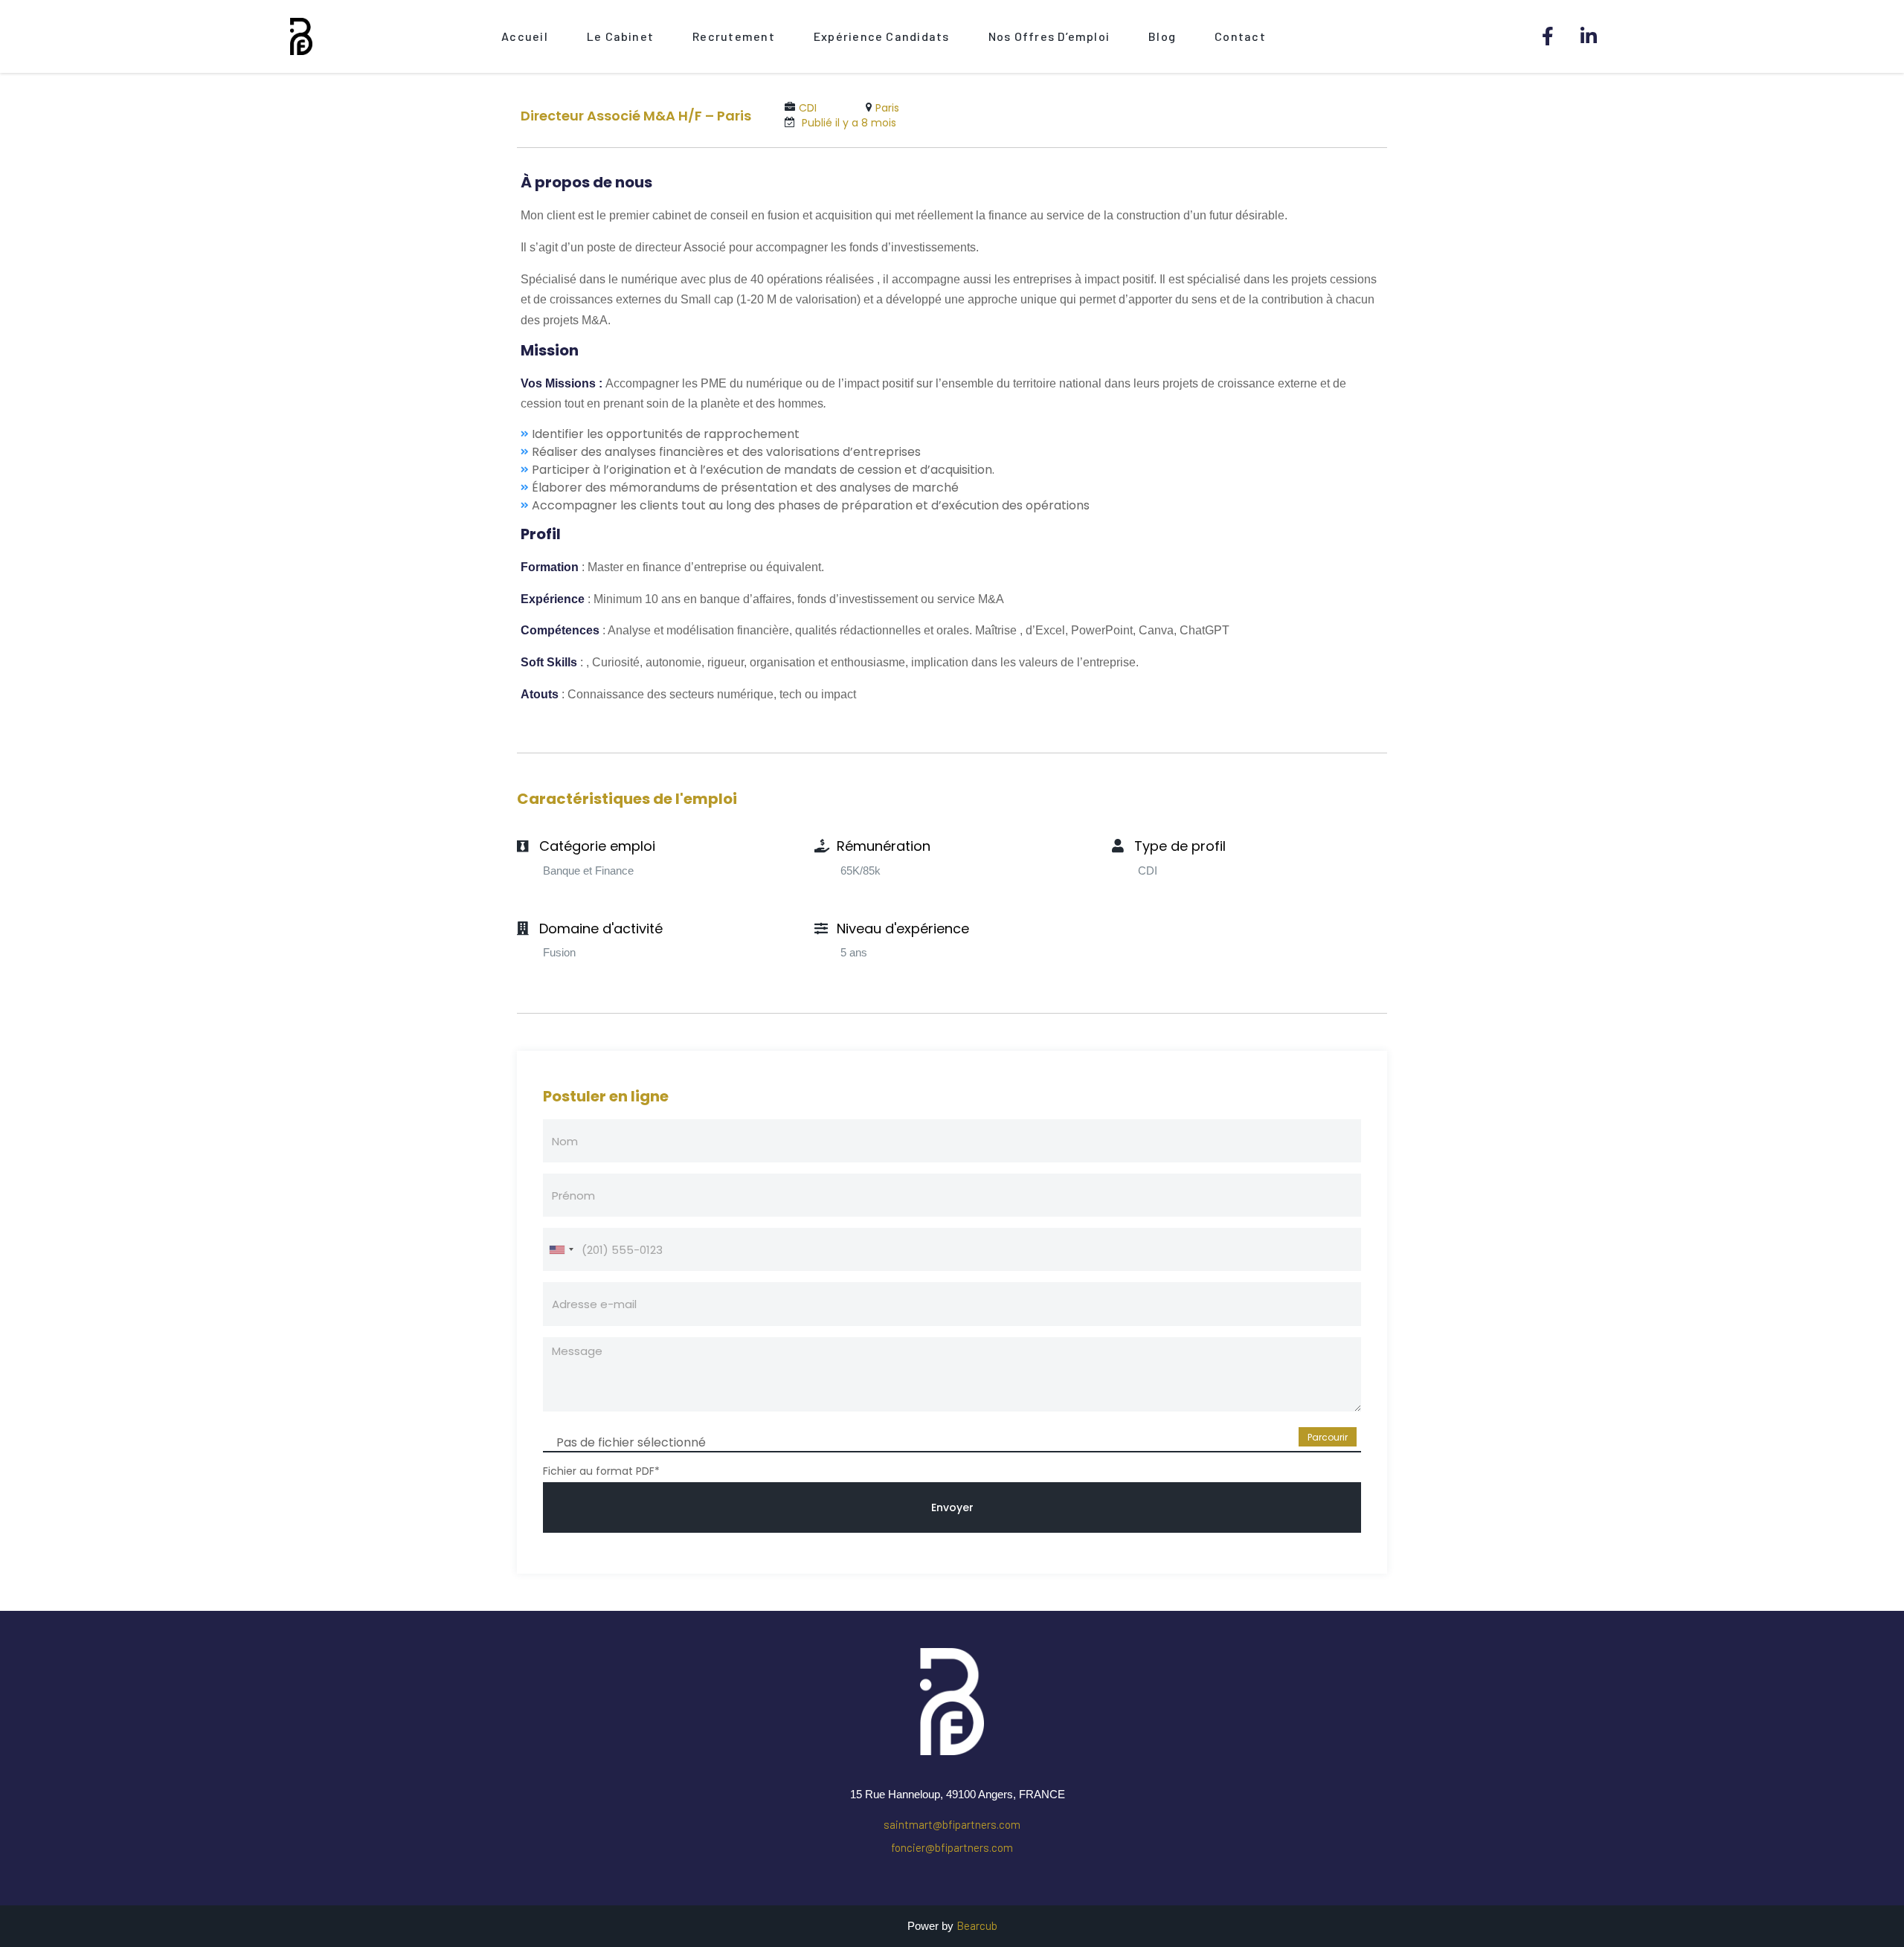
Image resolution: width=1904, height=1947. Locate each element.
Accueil (525, 36)
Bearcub (977, 1925)
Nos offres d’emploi (1049, 36)
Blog (1162, 36)
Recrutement (734, 36)
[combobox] (561, 1249)
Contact (1240, 36)
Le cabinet (620, 36)
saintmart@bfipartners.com (952, 1824)
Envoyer (952, 1507)
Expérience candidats (882, 36)
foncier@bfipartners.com (952, 1847)
